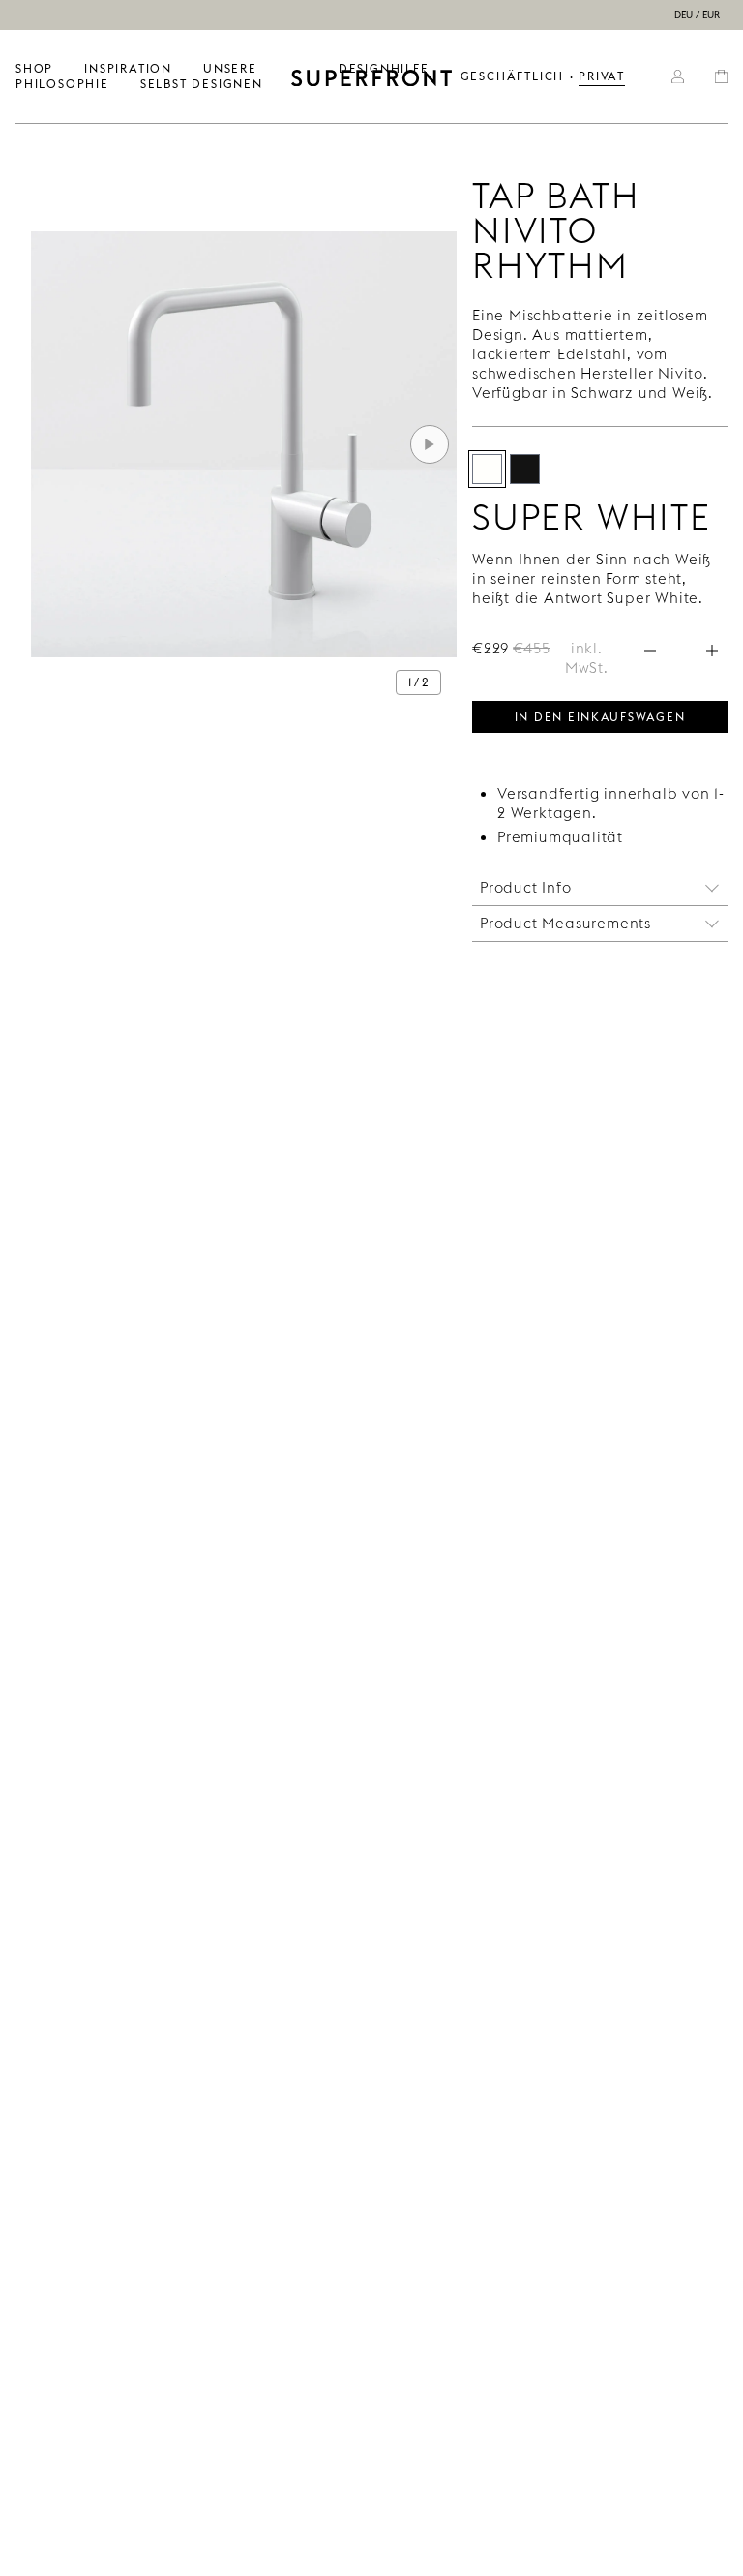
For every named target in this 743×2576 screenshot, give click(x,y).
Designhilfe (384, 68)
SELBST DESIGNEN (202, 84)
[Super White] (487, 469)
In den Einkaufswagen (600, 715)
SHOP (34, 68)
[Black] (525, 469)
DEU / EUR (697, 15)
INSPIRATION (128, 68)
